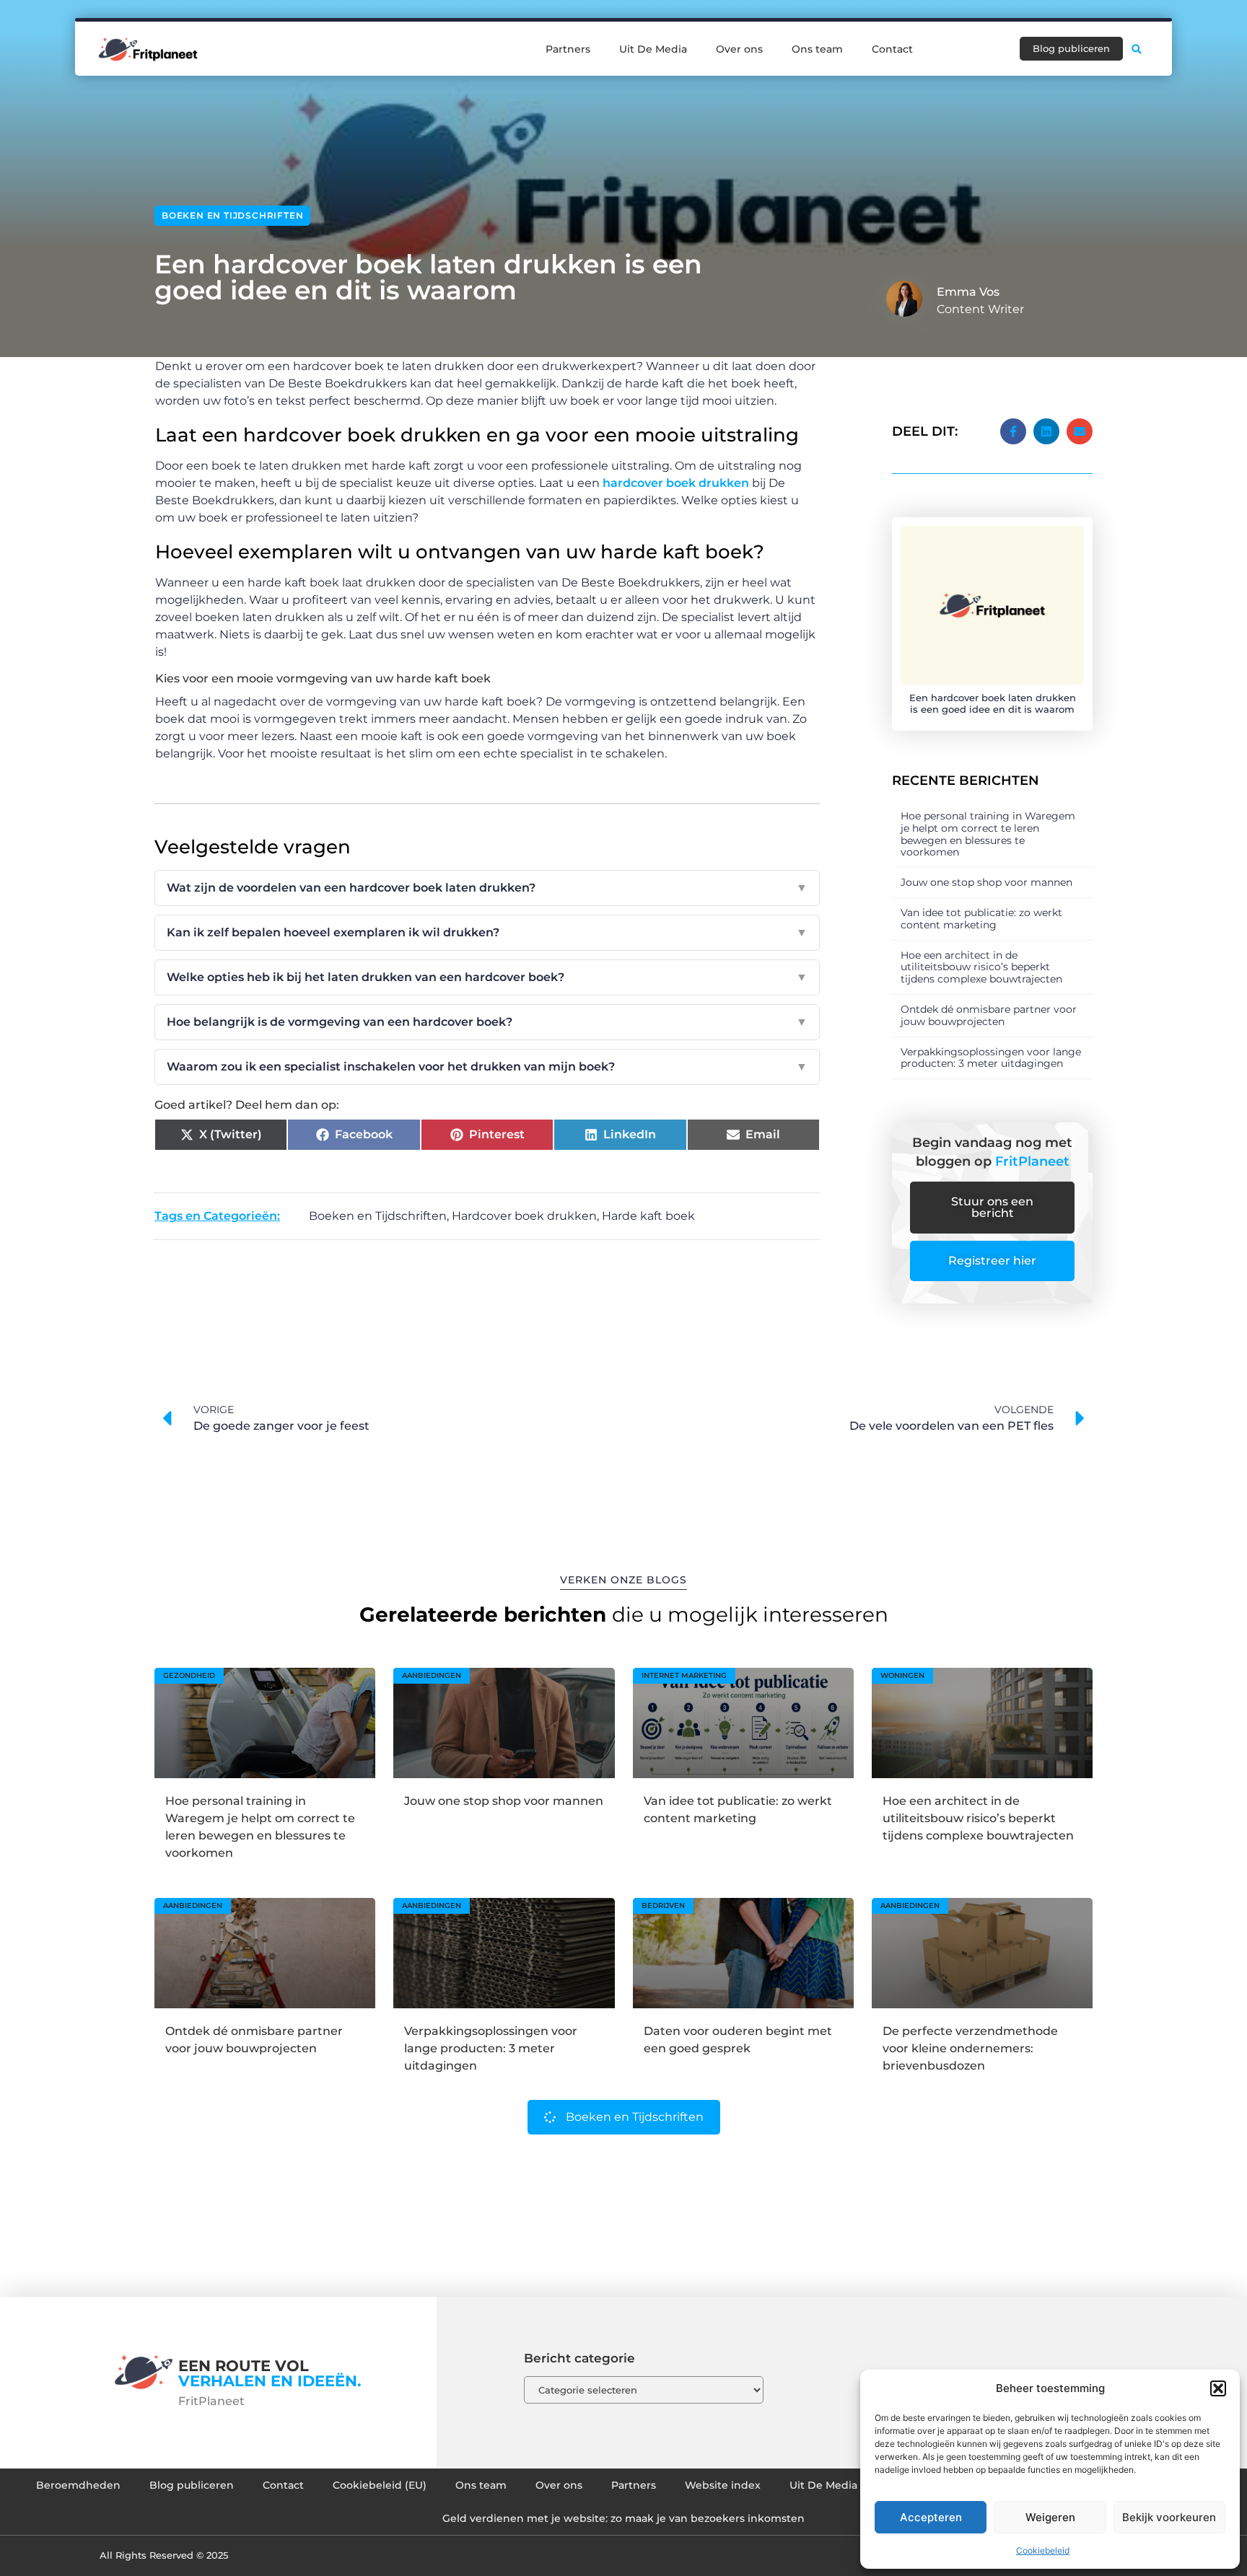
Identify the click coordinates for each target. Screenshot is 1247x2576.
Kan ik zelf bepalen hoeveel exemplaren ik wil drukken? (487, 932)
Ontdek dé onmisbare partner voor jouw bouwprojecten (989, 1015)
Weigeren (1050, 2517)
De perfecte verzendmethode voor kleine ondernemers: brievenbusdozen (970, 2048)
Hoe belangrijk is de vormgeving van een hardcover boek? (487, 1022)
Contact (892, 49)
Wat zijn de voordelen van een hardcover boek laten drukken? (487, 888)
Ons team (817, 49)
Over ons (739, 49)
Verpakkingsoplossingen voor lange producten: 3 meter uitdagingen (991, 1058)
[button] (1218, 2388)
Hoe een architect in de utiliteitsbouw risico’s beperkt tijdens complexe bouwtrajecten (981, 967)
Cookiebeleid (1043, 2550)
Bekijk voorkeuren (1169, 2517)
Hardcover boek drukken (524, 1216)
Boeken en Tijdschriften (232, 215)
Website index (723, 2485)
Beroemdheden (78, 2485)
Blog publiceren (192, 2485)
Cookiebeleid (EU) (380, 2485)
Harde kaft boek (648, 1216)
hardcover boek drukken (676, 483)
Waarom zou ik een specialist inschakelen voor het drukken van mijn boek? (487, 1067)
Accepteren (931, 2517)
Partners (568, 49)
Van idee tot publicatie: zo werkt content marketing (981, 919)
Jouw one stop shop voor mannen (986, 882)
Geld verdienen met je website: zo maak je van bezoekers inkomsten (623, 2518)
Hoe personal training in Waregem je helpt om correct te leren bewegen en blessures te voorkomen (988, 834)
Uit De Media (653, 49)
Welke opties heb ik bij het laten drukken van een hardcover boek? (487, 977)
